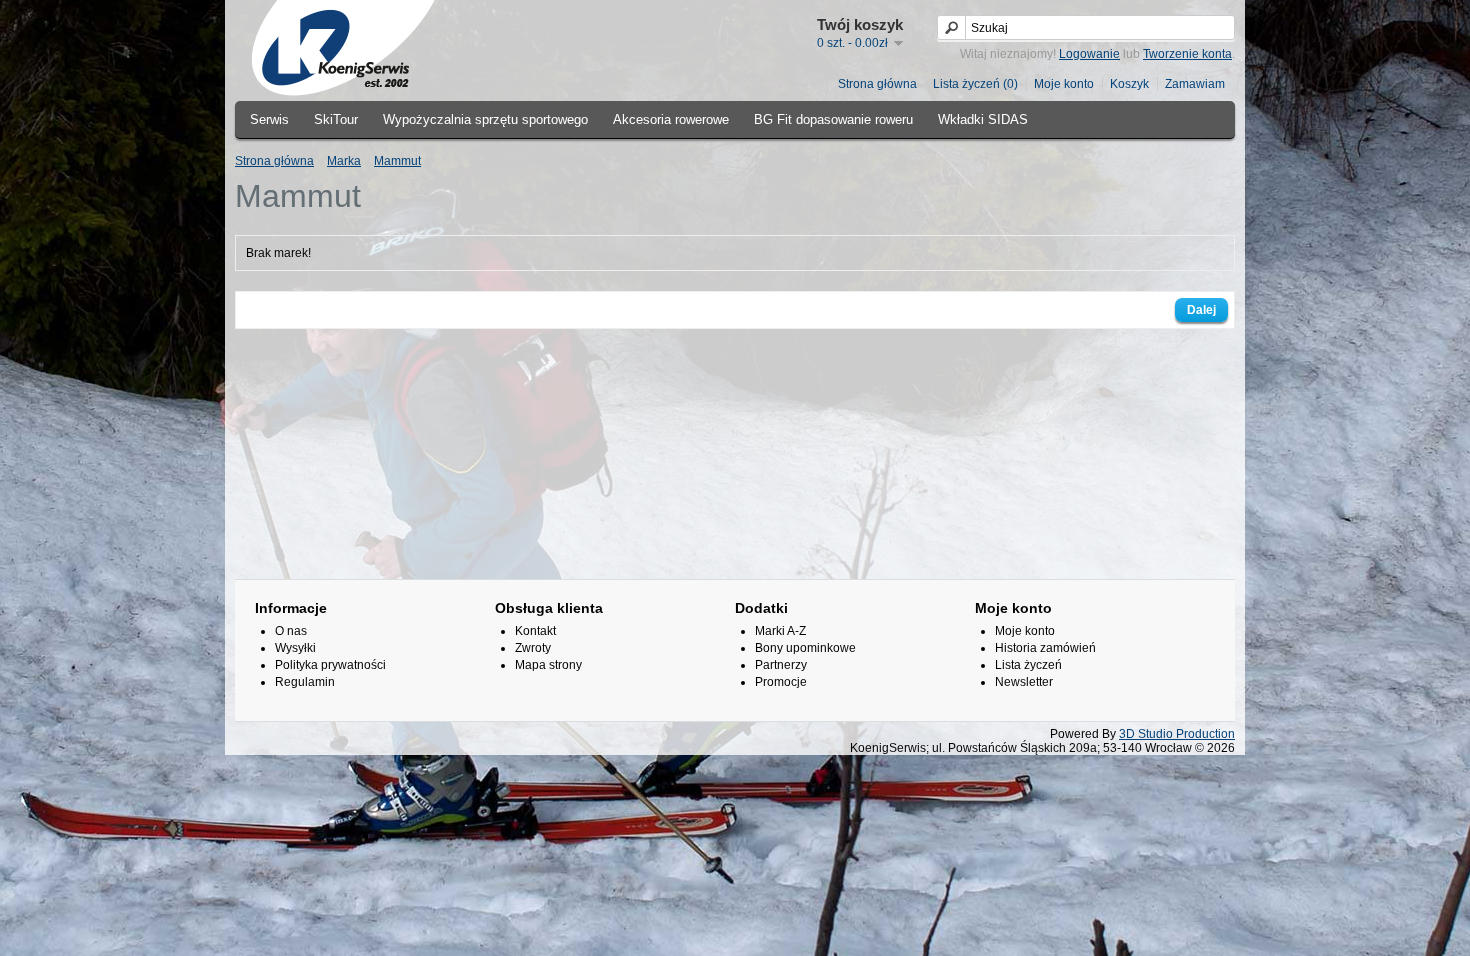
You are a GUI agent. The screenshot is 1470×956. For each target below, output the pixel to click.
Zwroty (533, 648)
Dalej (1201, 310)
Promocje (781, 682)
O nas (291, 631)
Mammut (397, 161)
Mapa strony (548, 665)
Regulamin (305, 682)
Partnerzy (781, 665)
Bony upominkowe (805, 648)
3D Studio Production (1177, 734)
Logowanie (1089, 54)
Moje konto (1064, 84)
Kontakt (535, 631)
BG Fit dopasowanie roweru (833, 119)
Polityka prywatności (330, 665)
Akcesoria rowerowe (671, 119)
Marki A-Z (780, 631)
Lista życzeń (1028, 665)
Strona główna (877, 84)
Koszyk (1129, 84)
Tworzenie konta (1187, 54)
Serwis (269, 119)
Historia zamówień (1045, 648)
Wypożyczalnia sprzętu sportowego (485, 119)
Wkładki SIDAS (983, 119)
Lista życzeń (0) (975, 84)
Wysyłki (295, 648)
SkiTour (336, 119)
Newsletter (1024, 682)
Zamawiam (1195, 84)
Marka (344, 161)
